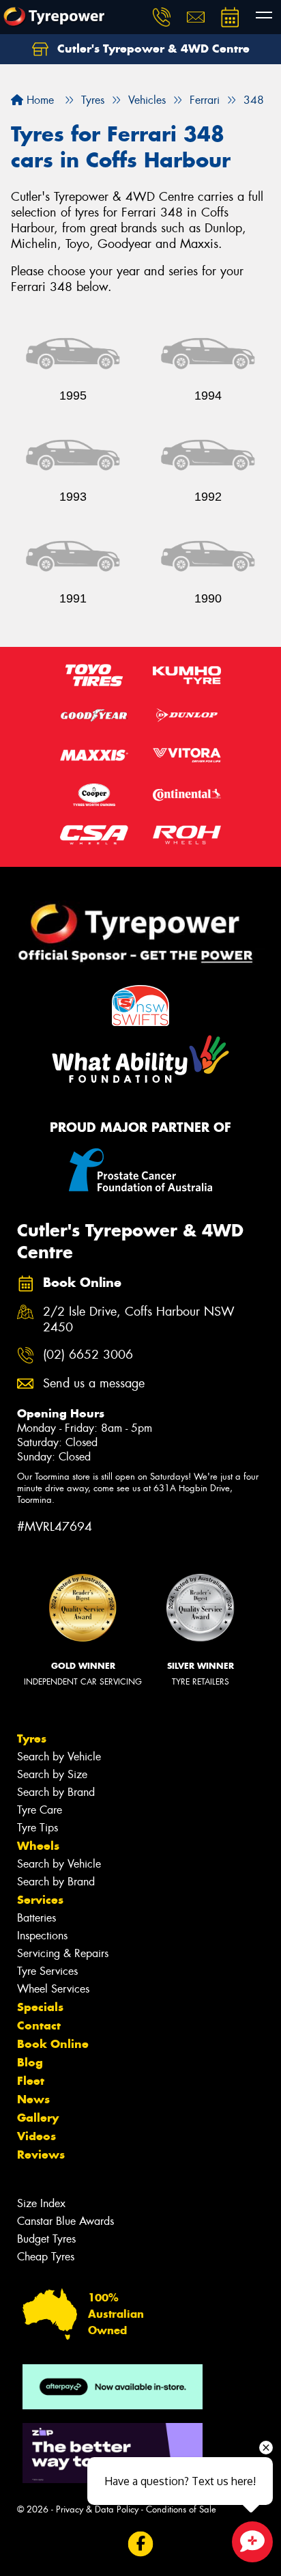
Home (39, 100)
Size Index (41, 2203)
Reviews (41, 2155)
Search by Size (52, 1774)
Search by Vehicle (59, 1757)
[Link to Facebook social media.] (141, 2544)
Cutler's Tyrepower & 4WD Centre (152, 49)
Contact (39, 2025)
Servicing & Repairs (63, 1953)
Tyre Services (47, 1971)
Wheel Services (53, 1989)
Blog (30, 2062)
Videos (36, 2136)
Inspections (42, 1936)
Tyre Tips (38, 1828)
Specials (40, 2007)
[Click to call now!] (162, 17)
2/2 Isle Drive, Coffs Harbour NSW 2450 (139, 1320)
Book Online (53, 2044)
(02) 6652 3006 (88, 1355)
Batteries (36, 1918)
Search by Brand (56, 1792)
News (33, 2099)
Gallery (38, 2118)
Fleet (31, 2081)
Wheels (38, 1846)
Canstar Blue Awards (65, 2221)
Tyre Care (40, 1810)
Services (40, 1900)
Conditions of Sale (181, 2509)
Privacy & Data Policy (97, 2509)
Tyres (32, 1739)
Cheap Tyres (46, 2257)
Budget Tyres (46, 2239)
